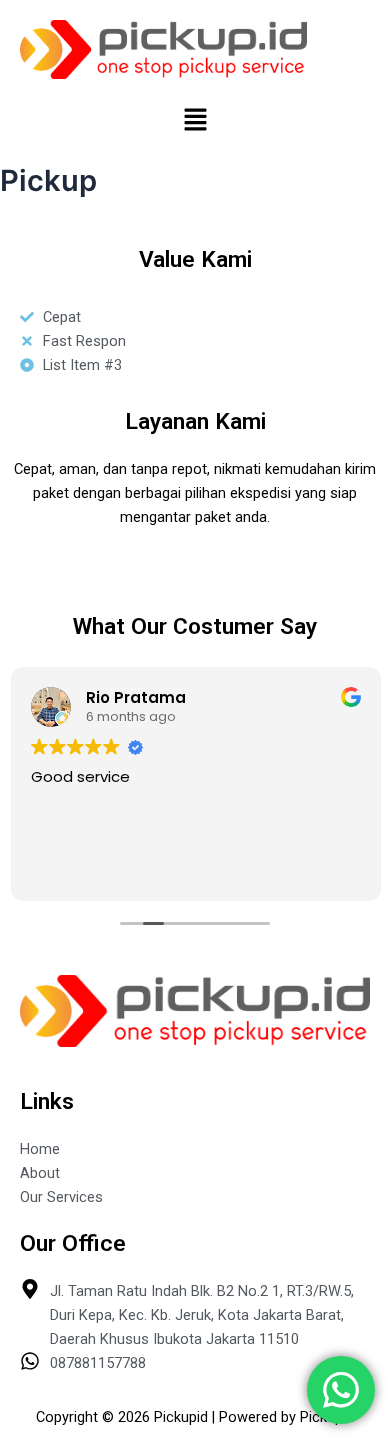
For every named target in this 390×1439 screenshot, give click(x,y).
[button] (195, 120)
